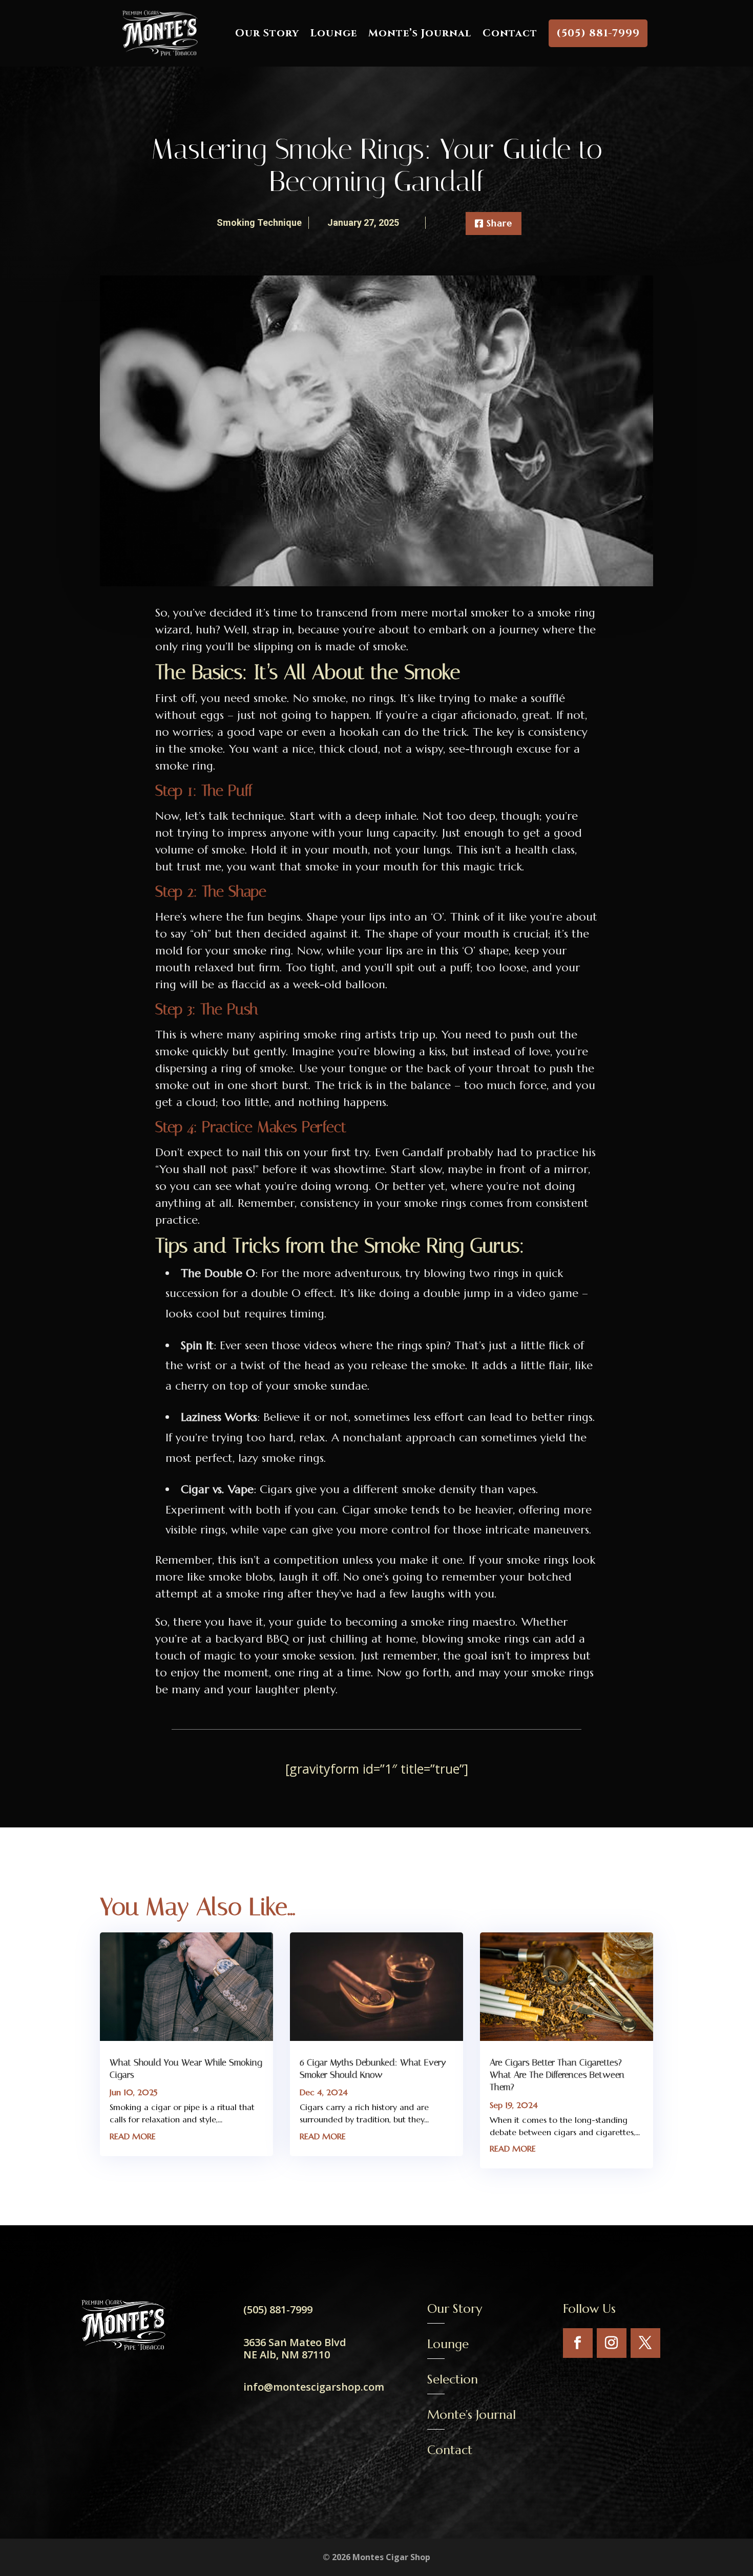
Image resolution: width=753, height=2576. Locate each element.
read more (133, 2136)
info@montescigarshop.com (314, 2387)
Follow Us (589, 2309)
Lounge (334, 33)
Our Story (267, 33)
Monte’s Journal (420, 33)
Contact (510, 33)
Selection (453, 2379)
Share (499, 223)
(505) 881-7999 (598, 33)
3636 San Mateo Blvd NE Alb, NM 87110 (295, 2348)
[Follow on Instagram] (612, 2343)
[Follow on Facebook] (578, 2343)
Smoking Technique (259, 222)
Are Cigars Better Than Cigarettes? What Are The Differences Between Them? (557, 2075)
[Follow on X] (645, 2343)
